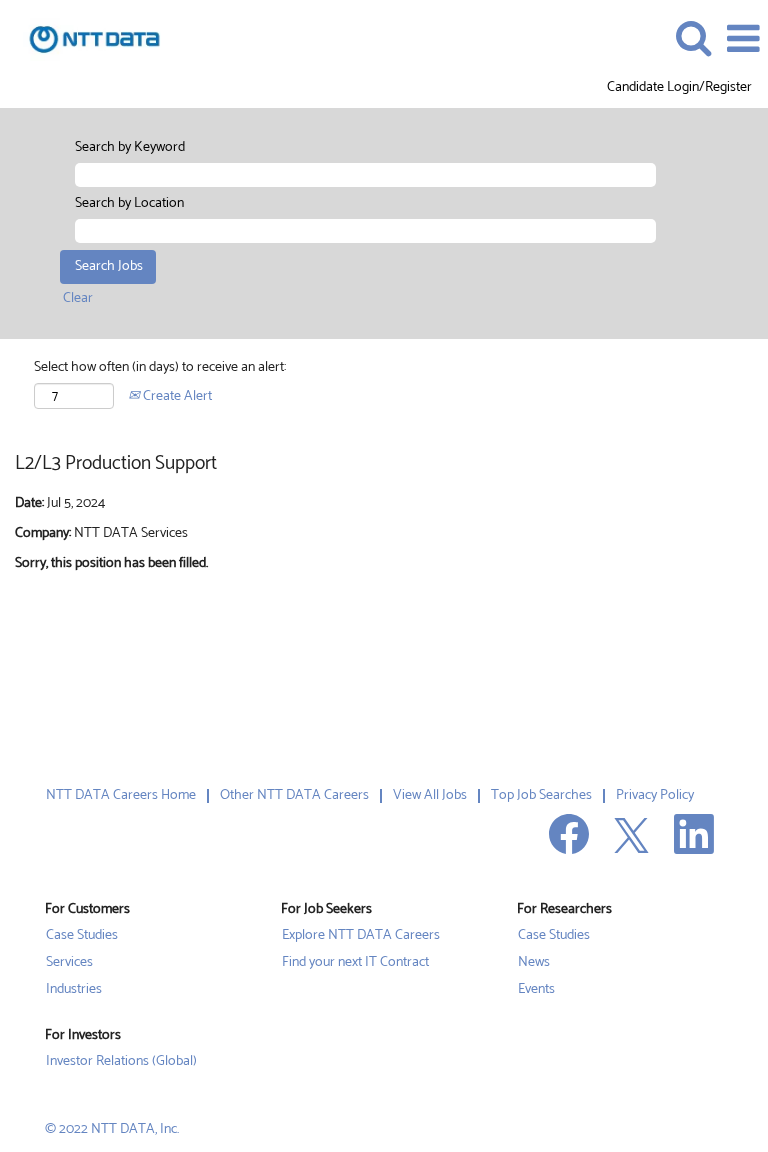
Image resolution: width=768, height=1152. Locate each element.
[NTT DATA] (87, 38)
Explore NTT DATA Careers (361, 936)
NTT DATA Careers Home (121, 795)
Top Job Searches (541, 795)
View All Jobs (430, 795)
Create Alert (176, 396)
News (534, 963)
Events (536, 990)
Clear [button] (78, 298)
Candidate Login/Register (679, 88)
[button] (743, 39)
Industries (74, 990)
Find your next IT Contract (355, 963)
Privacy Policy (655, 795)
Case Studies (82, 936)
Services (69, 963)
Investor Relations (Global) (121, 1062)
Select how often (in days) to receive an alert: (160, 368)
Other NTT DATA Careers (294, 795)
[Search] (693, 38)
